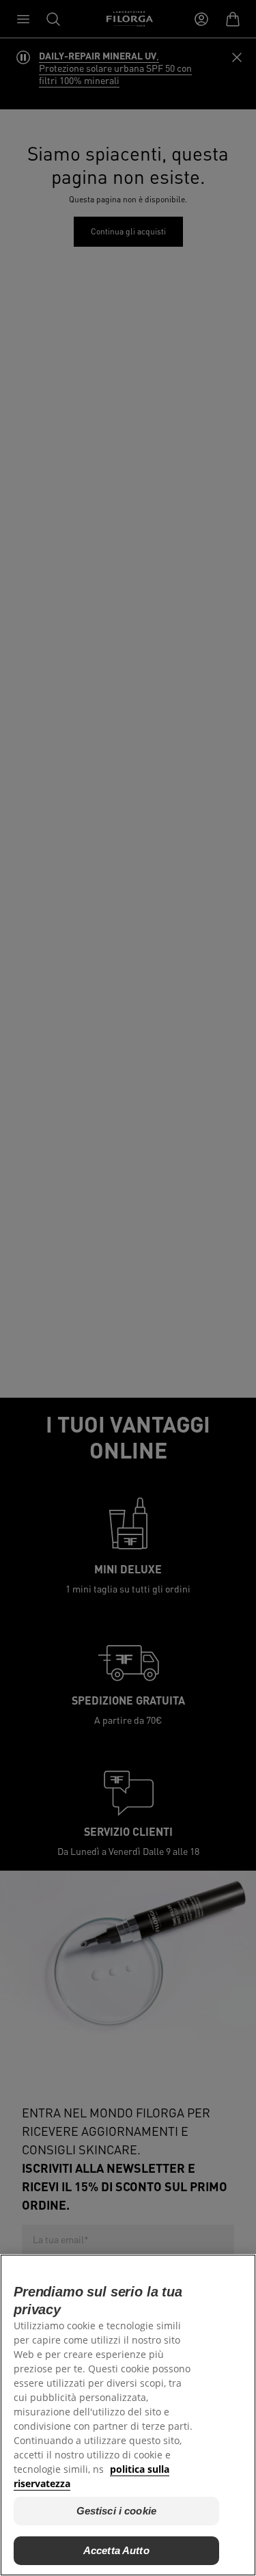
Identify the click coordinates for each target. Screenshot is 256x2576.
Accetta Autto (116, 2550)
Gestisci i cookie (117, 2511)
